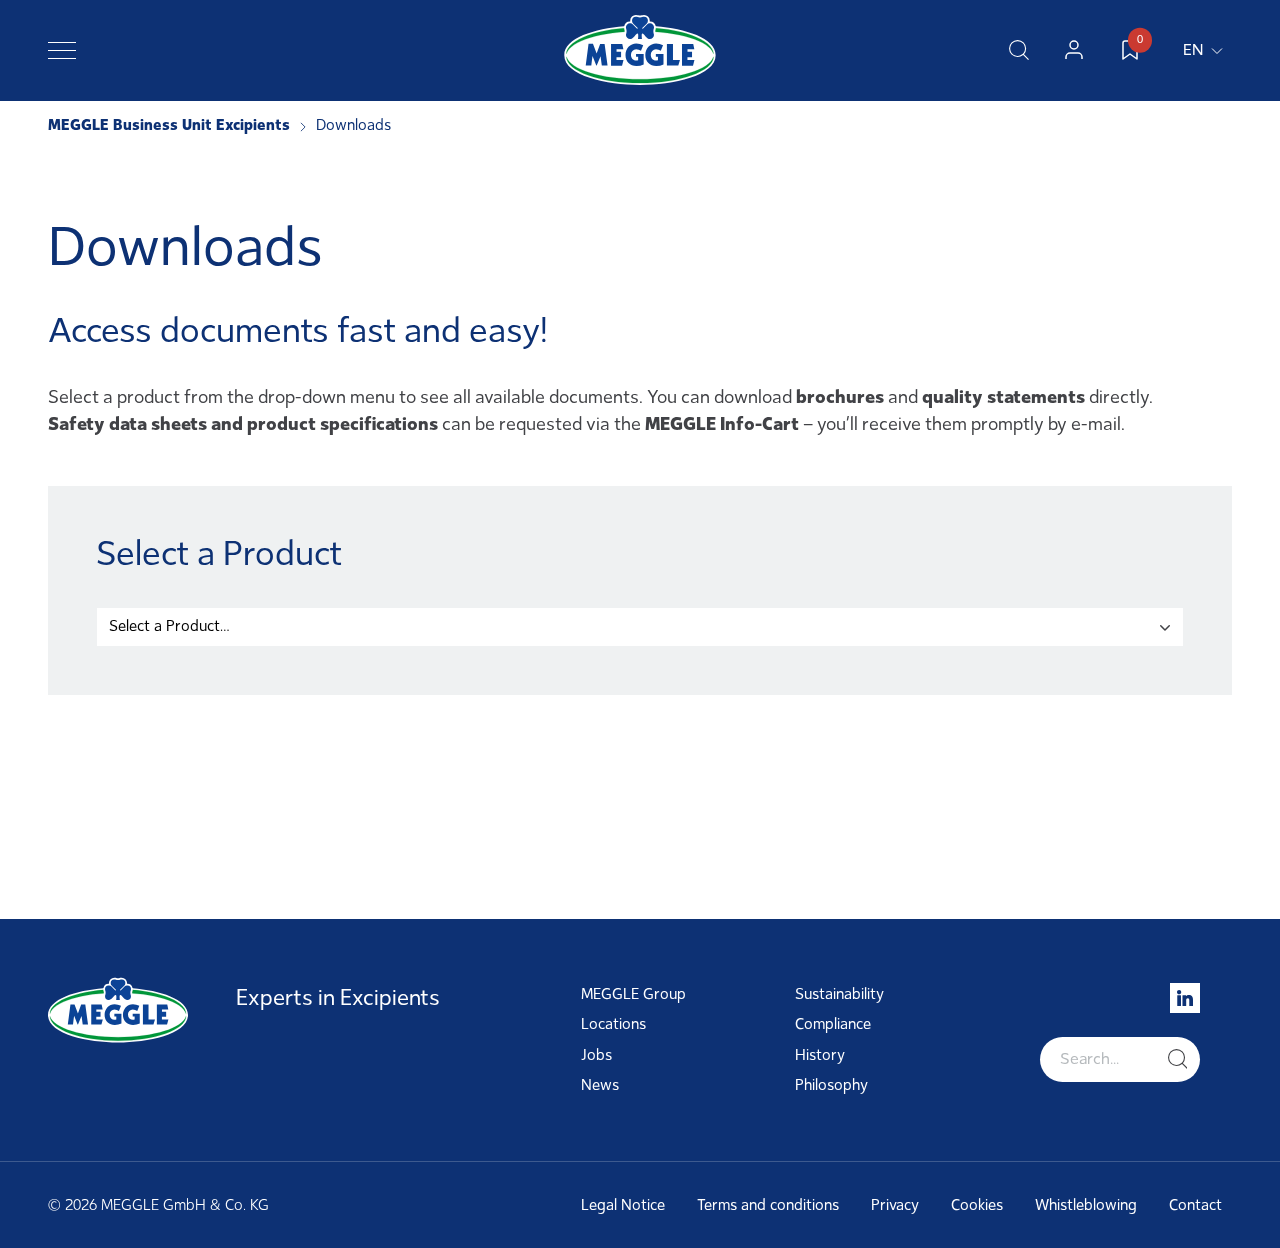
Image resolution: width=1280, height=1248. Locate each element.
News (600, 1085)
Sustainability (839, 994)
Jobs (596, 1055)
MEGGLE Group (633, 994)
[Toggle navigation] (62, 50)
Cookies (977, 1205)
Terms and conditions (768, 1205)
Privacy (895, 1205)
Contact (1195, 1205)
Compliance (833, 1024)
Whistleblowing (1086, 1205)
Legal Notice (623, 1205)
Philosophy (831, 1085)
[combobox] (640, 627)
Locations (613, 1024)
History (820, 1055)
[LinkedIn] (1185, 998)
